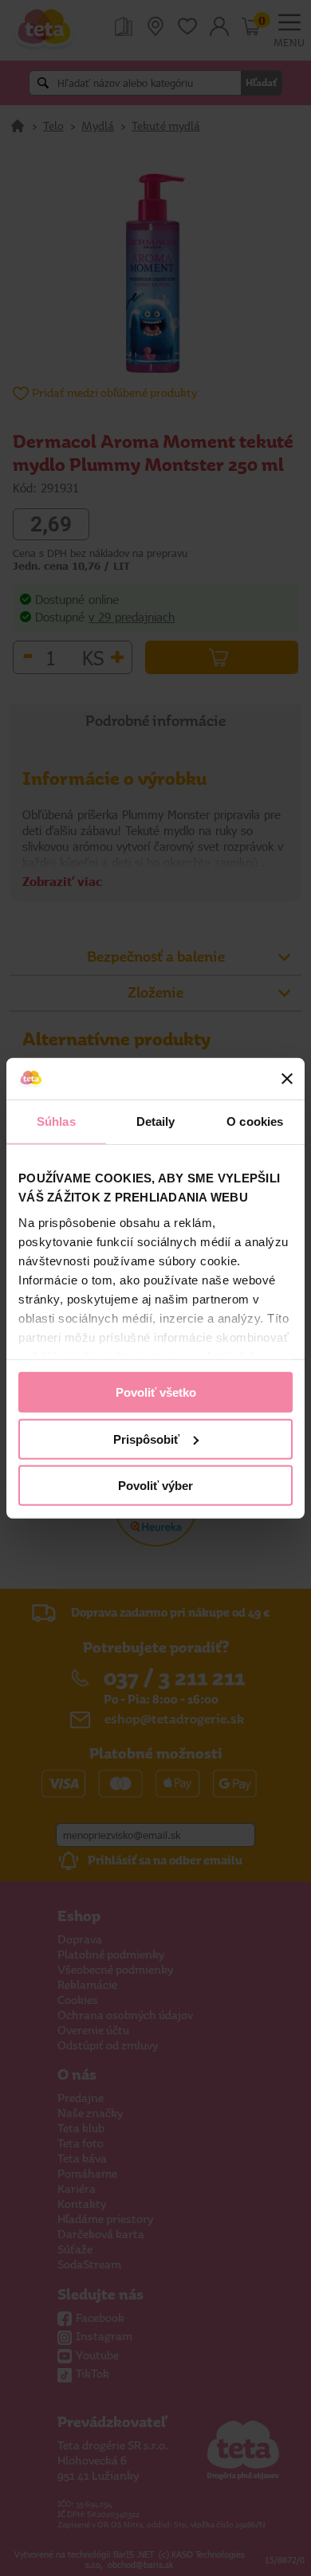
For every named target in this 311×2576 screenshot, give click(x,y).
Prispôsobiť (146, 1439)
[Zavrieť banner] (287, 1079)
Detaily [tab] (156, 1121)
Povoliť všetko (156, 1392)
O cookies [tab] (255, 1121)
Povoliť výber (155, 1486)
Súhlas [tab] (56, 1121)
